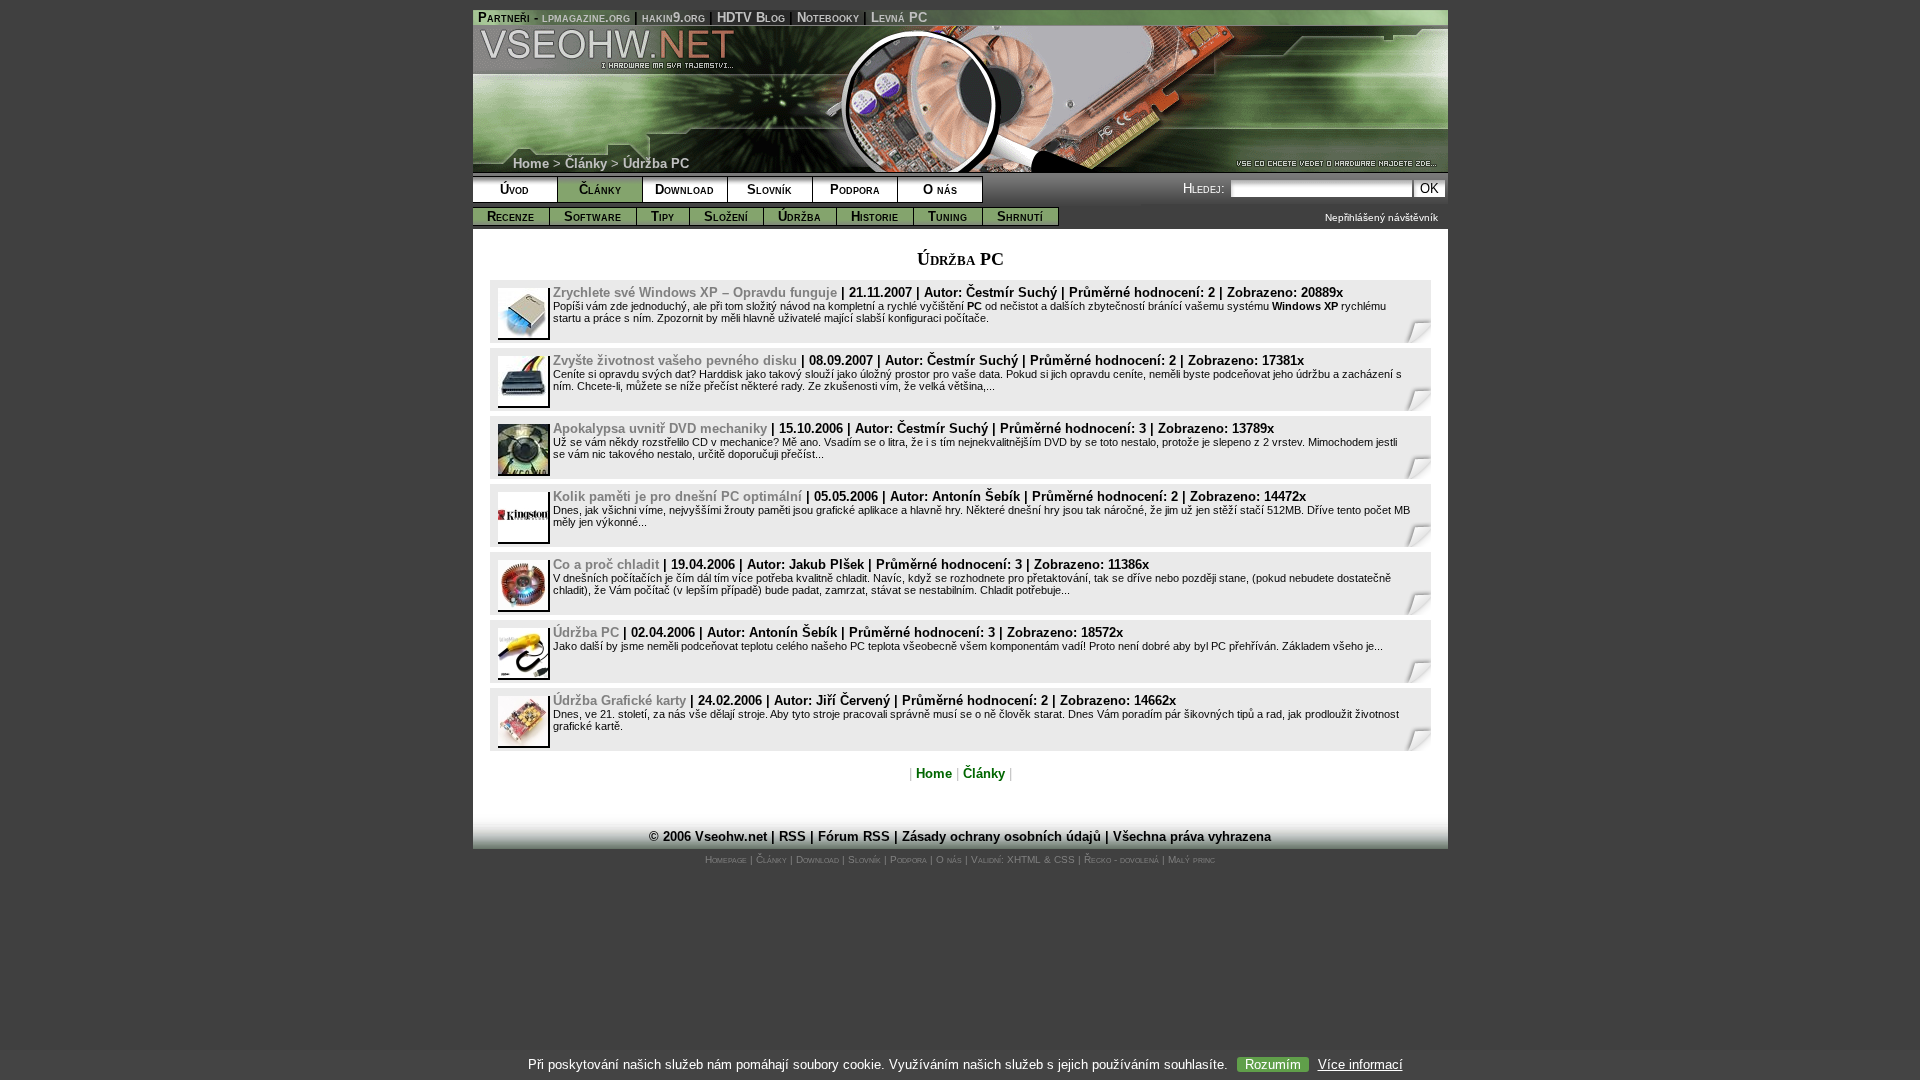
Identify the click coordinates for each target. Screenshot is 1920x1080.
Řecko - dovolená (1121, 859)
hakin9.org (673, 17)
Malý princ (1191, 859)
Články (586, 163)
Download (684, 189)
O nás (940, 189)
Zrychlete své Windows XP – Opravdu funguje (695, 292)
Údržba (799, 216)
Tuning (947, 216)
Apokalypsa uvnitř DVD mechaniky (660, 428)
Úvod (514, 189)
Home (531, 163)
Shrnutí (1020, 216)
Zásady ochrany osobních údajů (1001, 836)
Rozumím (1273, 1064)
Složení (726, 216)
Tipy (662, 216)
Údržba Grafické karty (619, 700)
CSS (1064, 859)
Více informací (1360, 1064)
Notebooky (828, 17)
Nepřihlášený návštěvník (1381, 217)
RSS (792, 836)
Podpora (855, 189)
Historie (874, 216)
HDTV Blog (751, 17)
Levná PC (899, 17)
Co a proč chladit (606, 564)
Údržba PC (586, 632)
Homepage (726, 859)
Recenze (510, 216)
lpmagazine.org (586, 17)
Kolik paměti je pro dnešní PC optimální (677, 496)
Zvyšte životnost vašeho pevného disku (675, 360)
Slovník (769, 189)
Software (592, 216)
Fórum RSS (854, 836)
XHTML (1024, 859)
